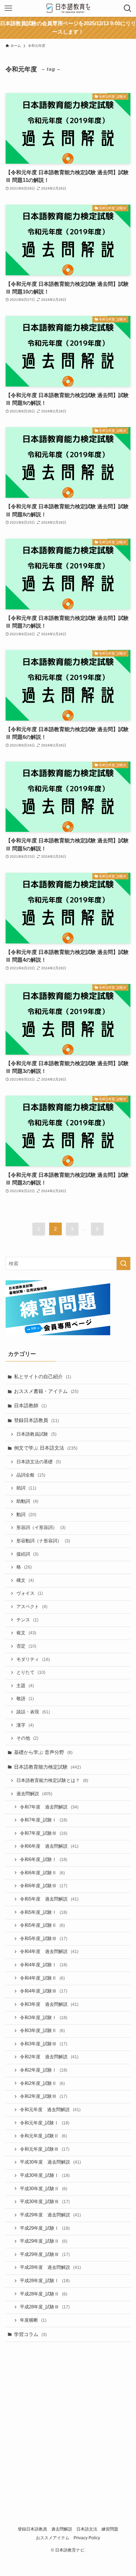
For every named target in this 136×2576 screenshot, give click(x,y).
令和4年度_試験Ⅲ (44, 1991)
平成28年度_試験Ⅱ (44, 2294)
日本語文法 (87, 2529)
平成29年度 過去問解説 (50, 2215)
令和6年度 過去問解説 (49, 1846)
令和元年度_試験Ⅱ (43, 2136)
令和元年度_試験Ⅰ (45, 2123)
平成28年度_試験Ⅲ (45, 2307)
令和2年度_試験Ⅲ (44, 2096)
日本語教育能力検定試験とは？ (52, 1781)
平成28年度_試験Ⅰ (45, 2281)
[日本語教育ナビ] (68, 8)
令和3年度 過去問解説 (49, 2004)
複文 (26, 1633)
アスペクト (32, 1607)
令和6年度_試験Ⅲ (44, 1886)
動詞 (26, 1515)
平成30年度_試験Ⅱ (44, 2189)
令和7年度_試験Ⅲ (44, 1833)
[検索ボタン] (128, 8)
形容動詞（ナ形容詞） (43, 1541)
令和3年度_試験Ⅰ (44, 2018)
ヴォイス (30, 1593)
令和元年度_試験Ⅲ (45, 2149)
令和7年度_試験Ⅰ (44, 1820)
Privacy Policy (87, 2538)
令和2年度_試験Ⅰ (44, 2070)
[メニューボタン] (8, 8)
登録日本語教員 (36, 1420)
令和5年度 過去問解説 (49, 1899)
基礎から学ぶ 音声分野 (43, 1752)
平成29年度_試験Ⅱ (44, 2241)
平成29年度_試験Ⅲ (45, 2255)
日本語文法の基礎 (39, 1462)
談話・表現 (33, 1712)
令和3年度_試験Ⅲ (44, 2044)
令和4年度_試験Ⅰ (44, 1965)
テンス (27, 1620)
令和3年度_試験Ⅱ (42, 2031)
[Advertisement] (68, 2420)
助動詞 (27, 1501)
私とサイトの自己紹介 (43, 1377)
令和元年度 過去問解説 (50, 2110)
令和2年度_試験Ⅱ (42, 2083)
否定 (26, 1646)
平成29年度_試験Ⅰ (45, 2228)
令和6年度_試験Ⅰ (44, 1860)
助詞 (26, 1488)
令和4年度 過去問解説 (49, 1952)
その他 (27, 1738)
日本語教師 (30, 1406)
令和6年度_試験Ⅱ (42, 1873)
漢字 (25, 1725)
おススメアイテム (53, 2538)
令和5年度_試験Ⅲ (44, 1939)
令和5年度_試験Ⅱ (42, 1925)
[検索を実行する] (123, 1264)
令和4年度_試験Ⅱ (42, 1978)
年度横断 (33, 2320)
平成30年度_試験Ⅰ (45, 2175)
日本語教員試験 (36, 1434)
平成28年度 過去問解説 (50, 2267)
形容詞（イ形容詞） (41, 1528)
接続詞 (27, 1554)
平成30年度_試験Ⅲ (45, 2202)
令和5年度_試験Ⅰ (44, 1912)
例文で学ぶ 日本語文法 (46, 1448)
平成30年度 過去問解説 (50, 2162)
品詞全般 (31, 1475)
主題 (25, 1686)
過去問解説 (34, 1794)
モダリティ (33, 1659)
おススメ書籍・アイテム (46, 1391)
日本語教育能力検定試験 (47, 1767)
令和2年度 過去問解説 (49, 2057)
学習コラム (30, 2334)
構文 (25, 1580)
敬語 (25, 1699)
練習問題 (110, 2529)
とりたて (31, 1672)
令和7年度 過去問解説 (49, 1807)
